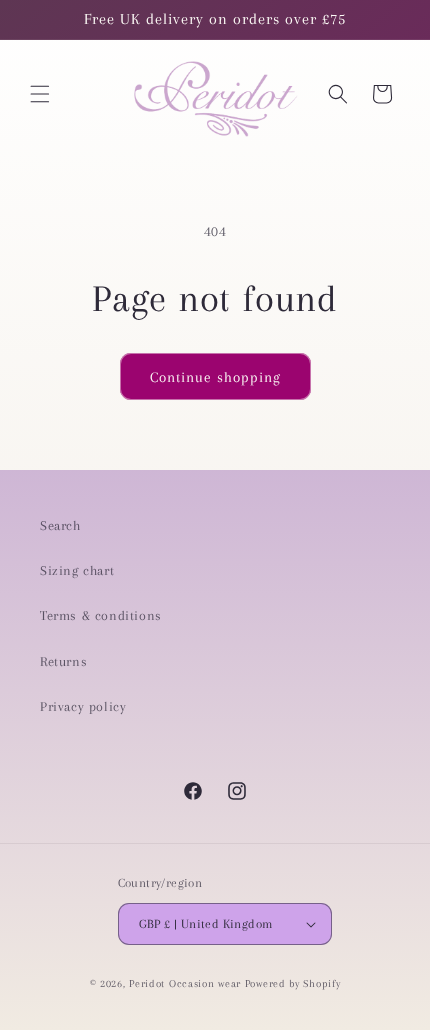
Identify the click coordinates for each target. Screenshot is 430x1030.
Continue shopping (215, 377)
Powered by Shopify (293, 983)
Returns (63, 661)
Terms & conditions (101, 615)
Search (60, 525)
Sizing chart (77, 570)
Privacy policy (83, 706)
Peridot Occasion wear (185, 983)
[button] (40, 94)
